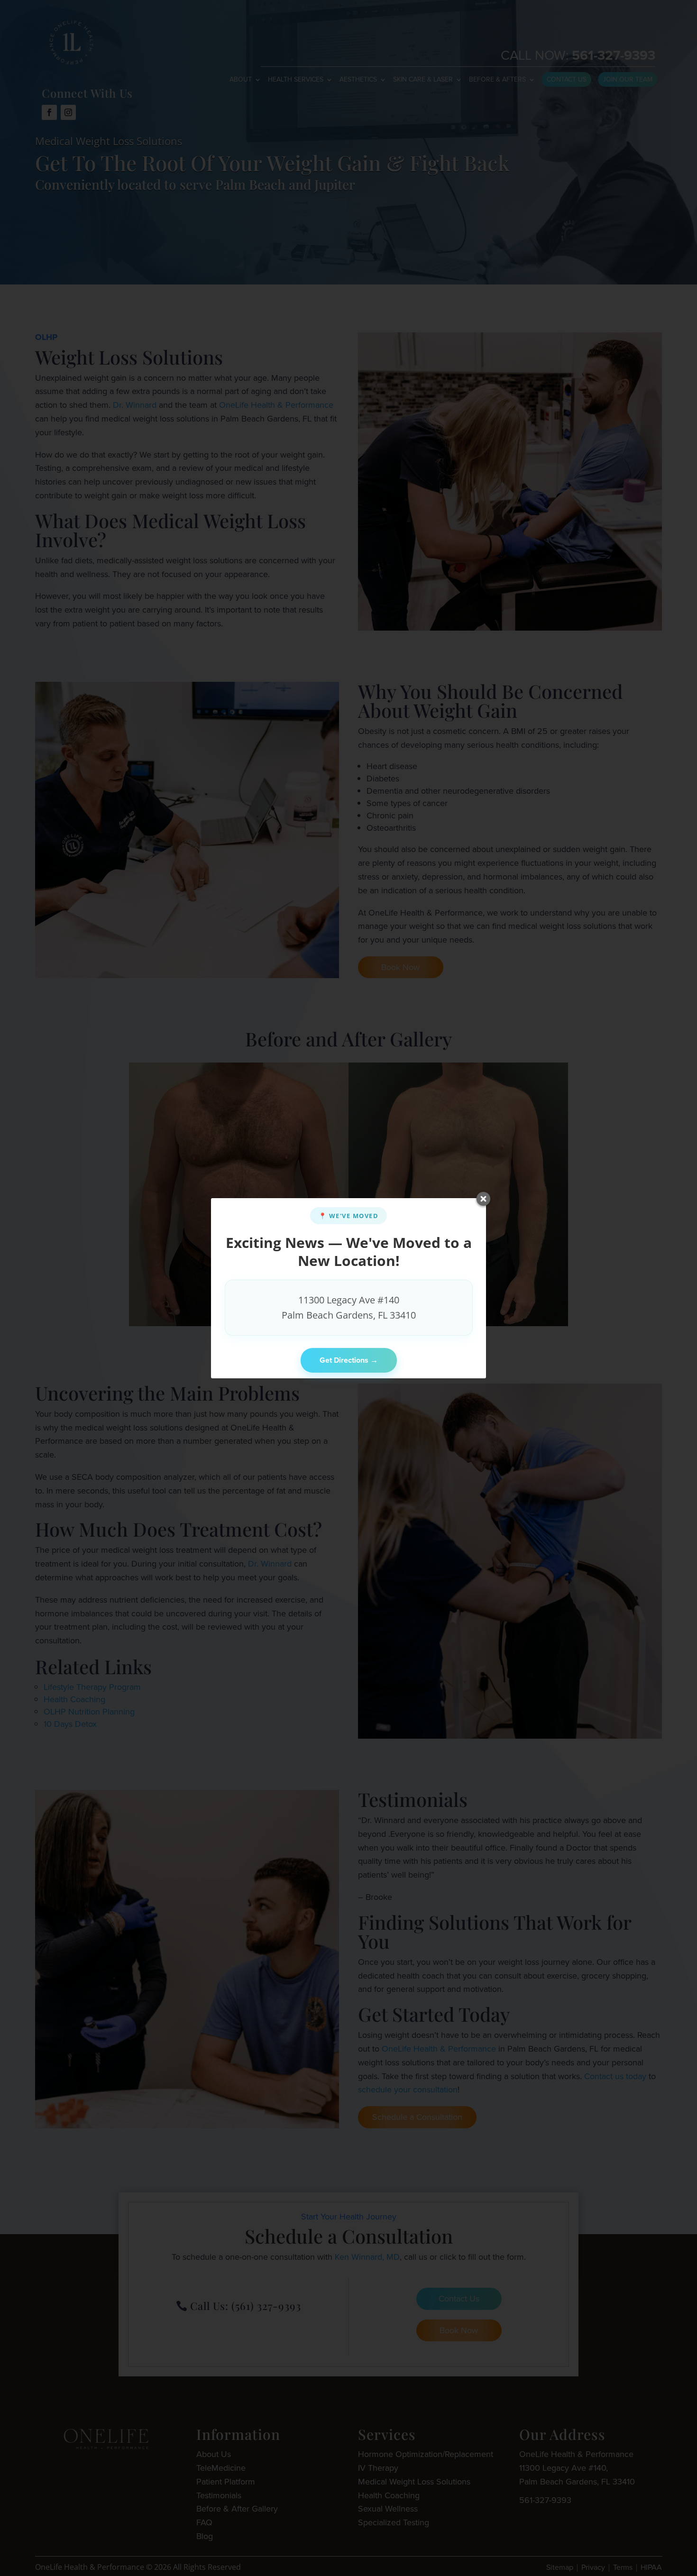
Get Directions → (349, 1360)
